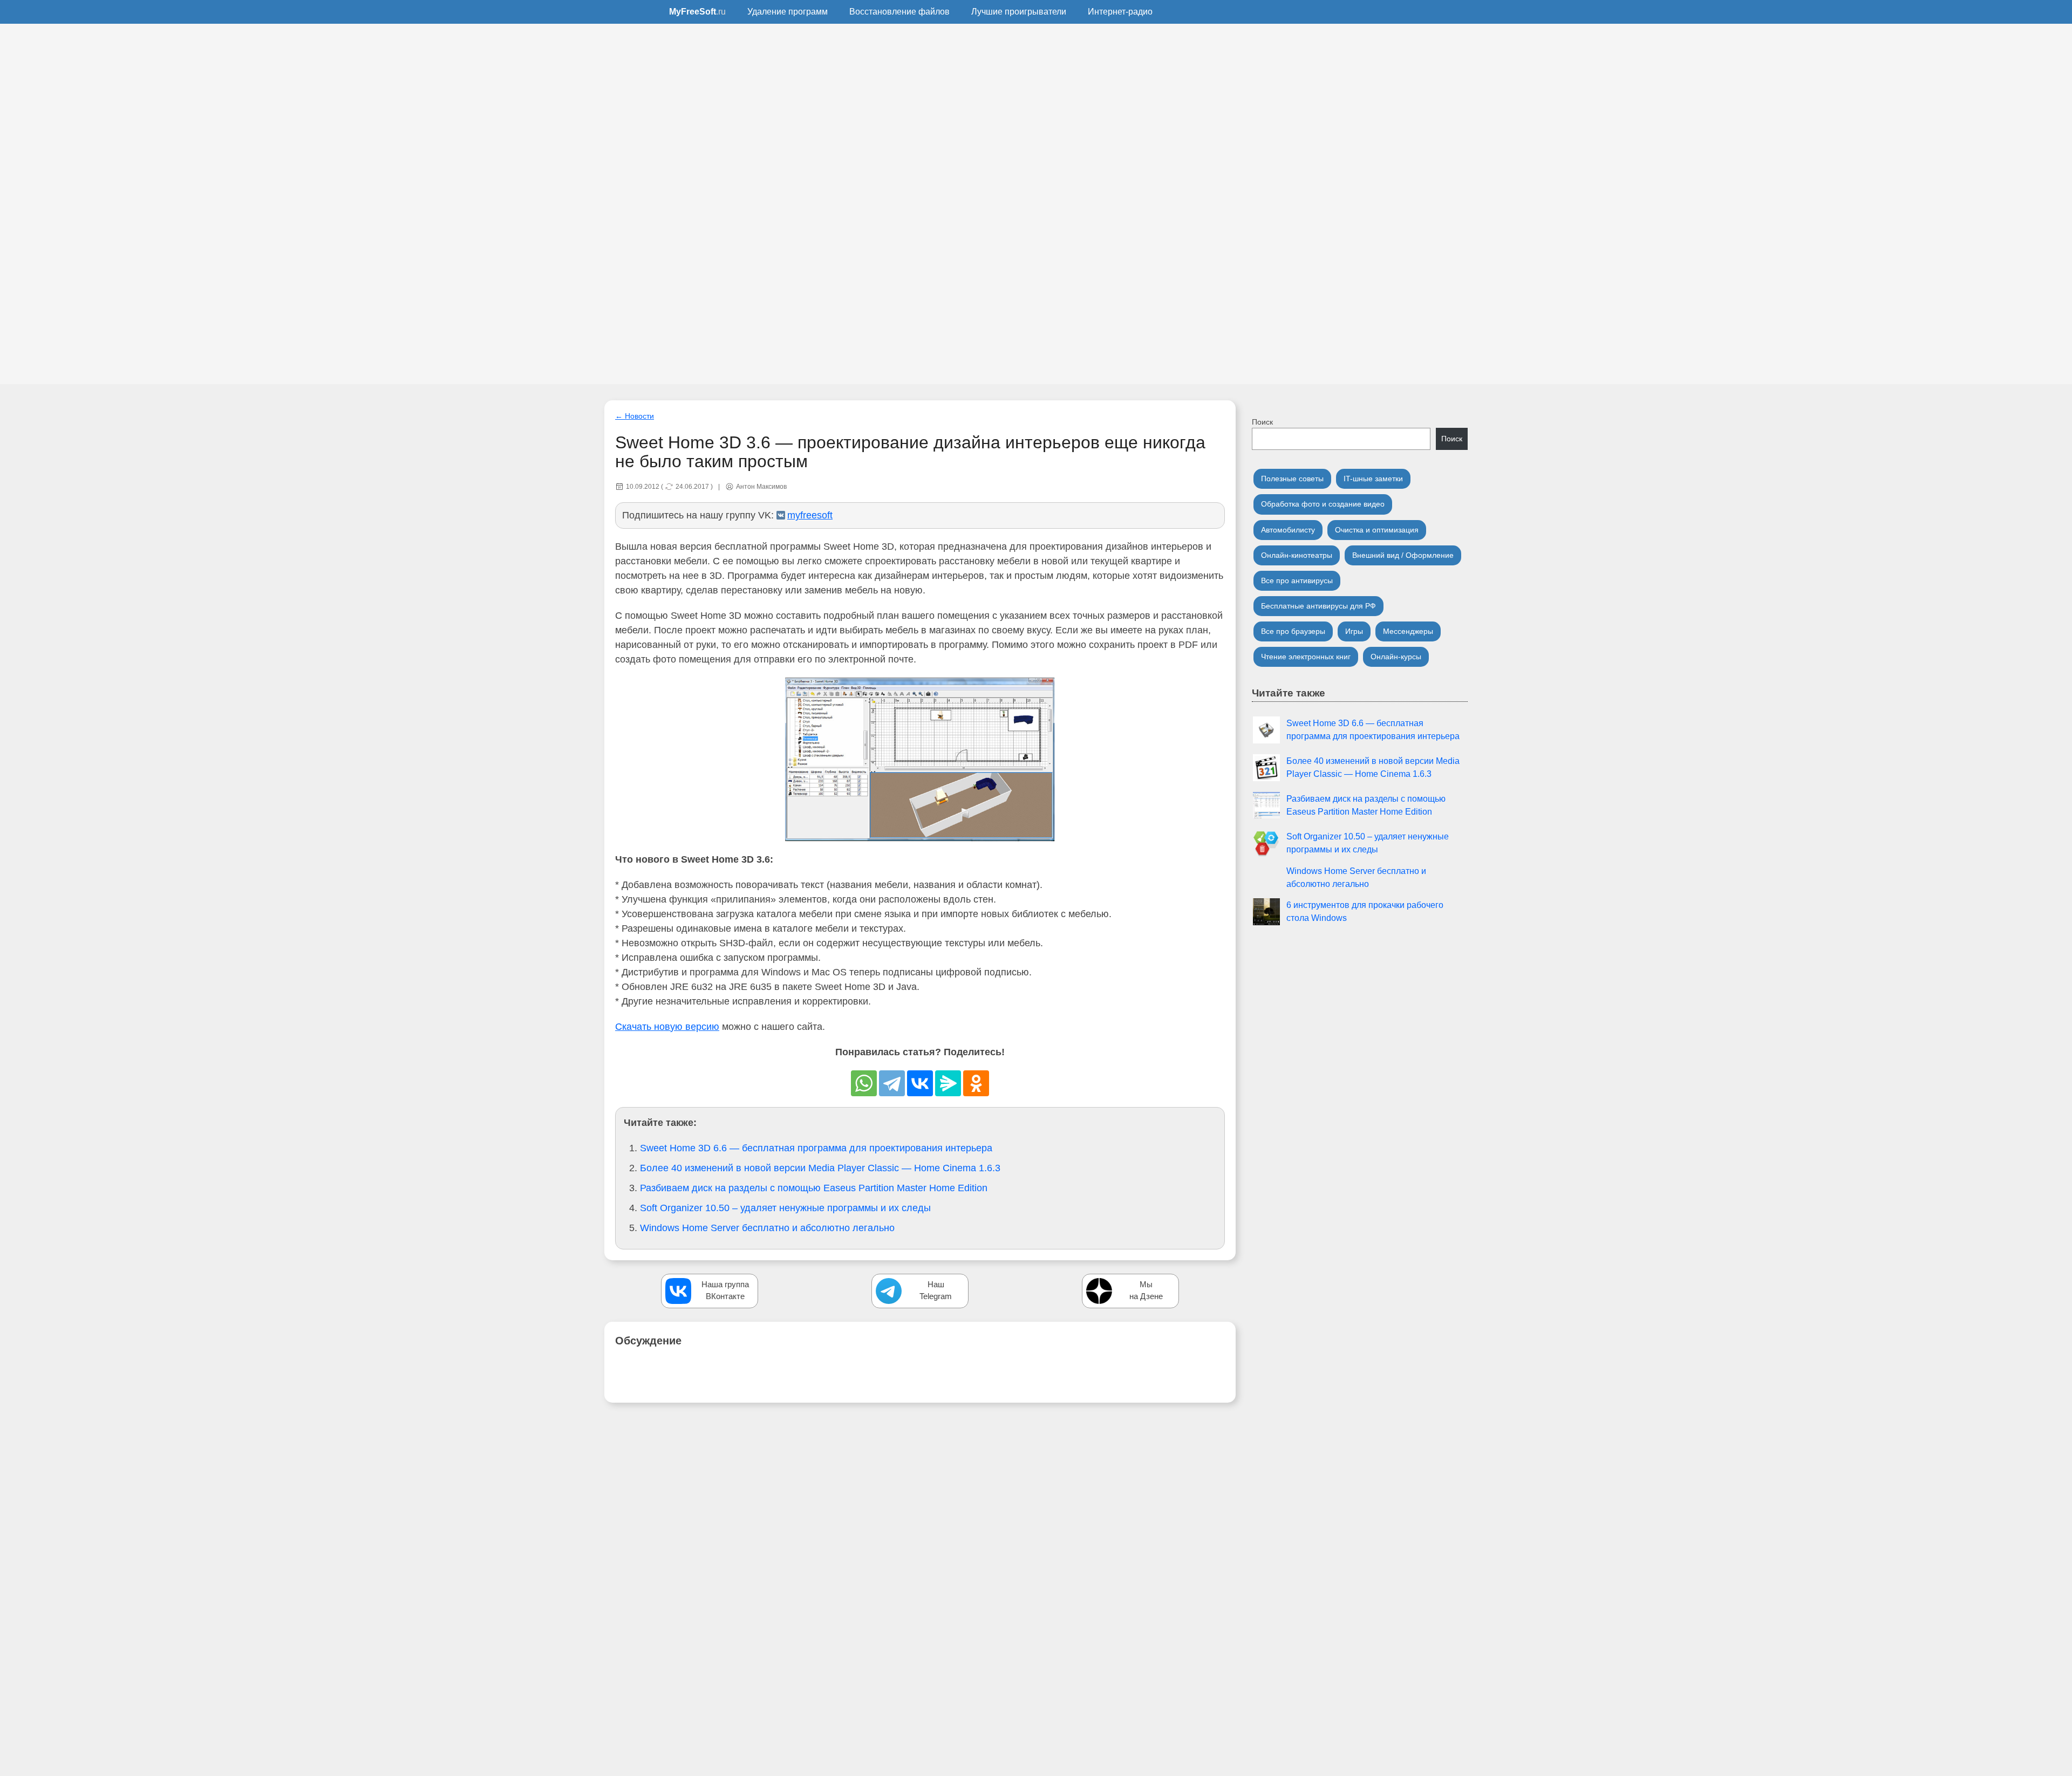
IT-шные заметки (1373, 479)
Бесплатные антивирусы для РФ (1318, 606)
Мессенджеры (1408, 631)
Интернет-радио (1120, 12)
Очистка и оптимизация (1377, 530)
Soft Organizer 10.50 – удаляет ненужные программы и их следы (785, 1208)
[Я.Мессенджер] (948, 1083)
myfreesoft (810, 515)
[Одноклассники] (976, 1083)
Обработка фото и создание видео (1323, 504)
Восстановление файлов (899, 12)
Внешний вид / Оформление (1403, 555)
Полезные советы (1292, 479)
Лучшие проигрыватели (1019, 12)
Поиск (1262, 422)
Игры (1354, 631)
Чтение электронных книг (1306, 657)
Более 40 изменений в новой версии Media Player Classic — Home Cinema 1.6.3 (820, 1168)
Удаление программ (788, 12)
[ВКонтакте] (920, 1083)
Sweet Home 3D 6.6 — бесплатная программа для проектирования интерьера (816, 1148)
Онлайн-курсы (1396, 657)
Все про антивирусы (1297, 580)
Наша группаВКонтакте (725, 1290)
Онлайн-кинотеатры (1297, 555)
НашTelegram (936, 1290)
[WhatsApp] (864, 1083)
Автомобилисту (1288, 530)
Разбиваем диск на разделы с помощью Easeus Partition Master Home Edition (814, 1188)
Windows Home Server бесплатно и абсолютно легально (767, 1228)
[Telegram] (892, 1083)
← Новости (635, 416)
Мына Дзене (1146, 1290)
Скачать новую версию (667, 1027)
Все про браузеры (1293, 631)
